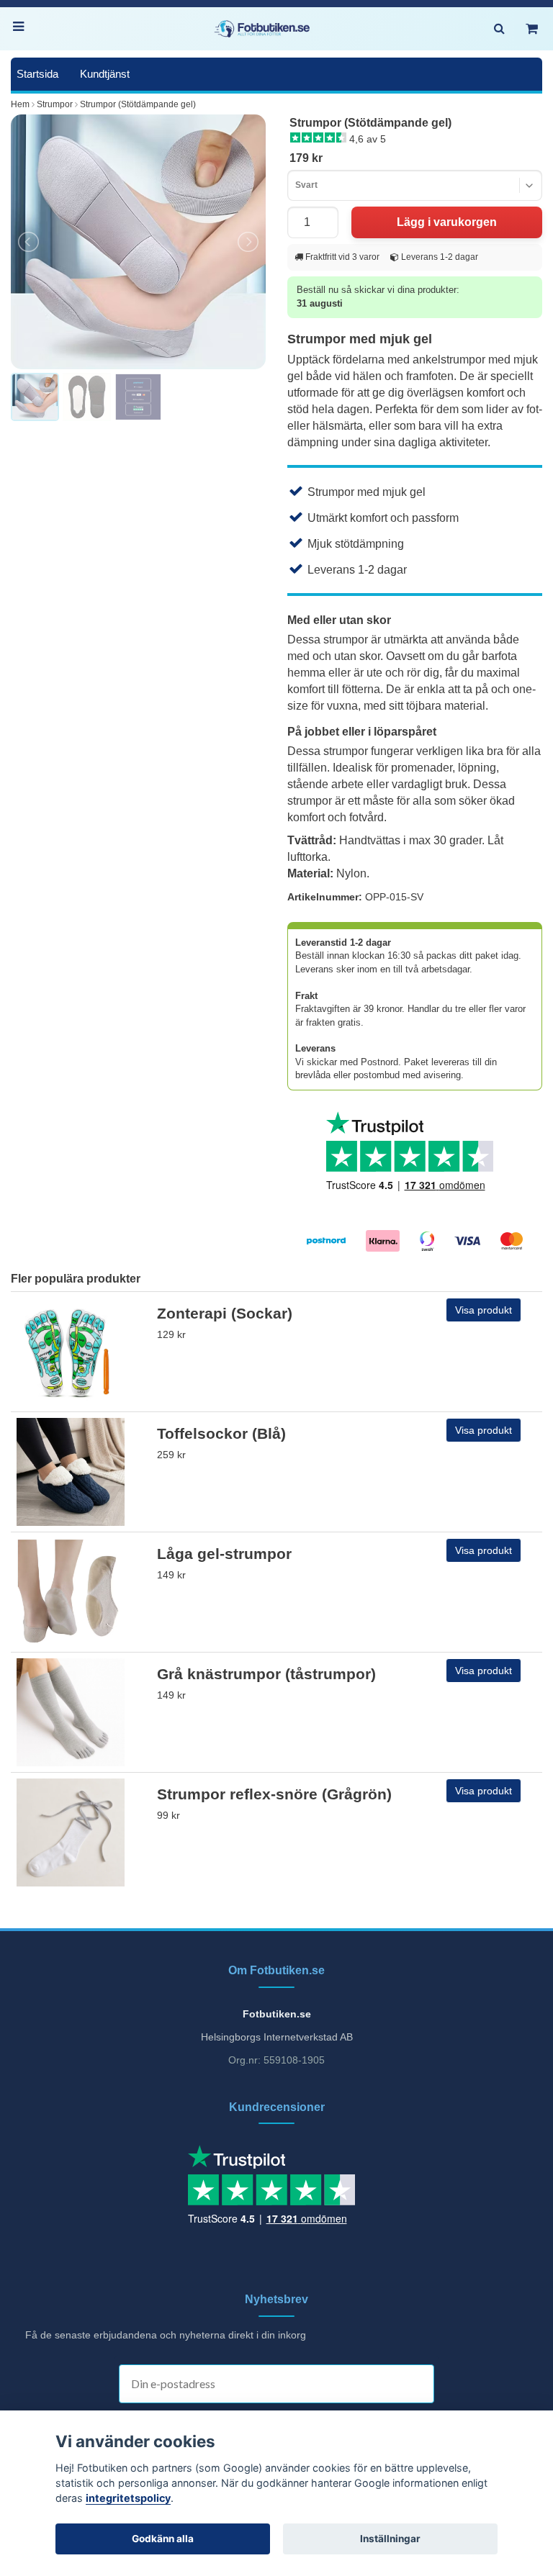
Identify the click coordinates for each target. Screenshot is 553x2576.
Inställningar (390, 2539)
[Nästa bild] (247, 242)
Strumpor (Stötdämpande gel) (138, 104)
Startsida (37, 74)
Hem (20, 104)
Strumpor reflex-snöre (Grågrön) (274, 1794)
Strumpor (55, 104)
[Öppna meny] (22, 29)
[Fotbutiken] (262, 29)
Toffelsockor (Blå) (221, 1433)
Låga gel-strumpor (224, 1554)
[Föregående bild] (30, 242)
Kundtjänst (105, 74)
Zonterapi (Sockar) (225, 1313)
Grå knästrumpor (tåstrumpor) (266, 1674)
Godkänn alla (163, 2539)
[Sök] (499, 29)
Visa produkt (484, 1310)
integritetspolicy (128, 2498)
